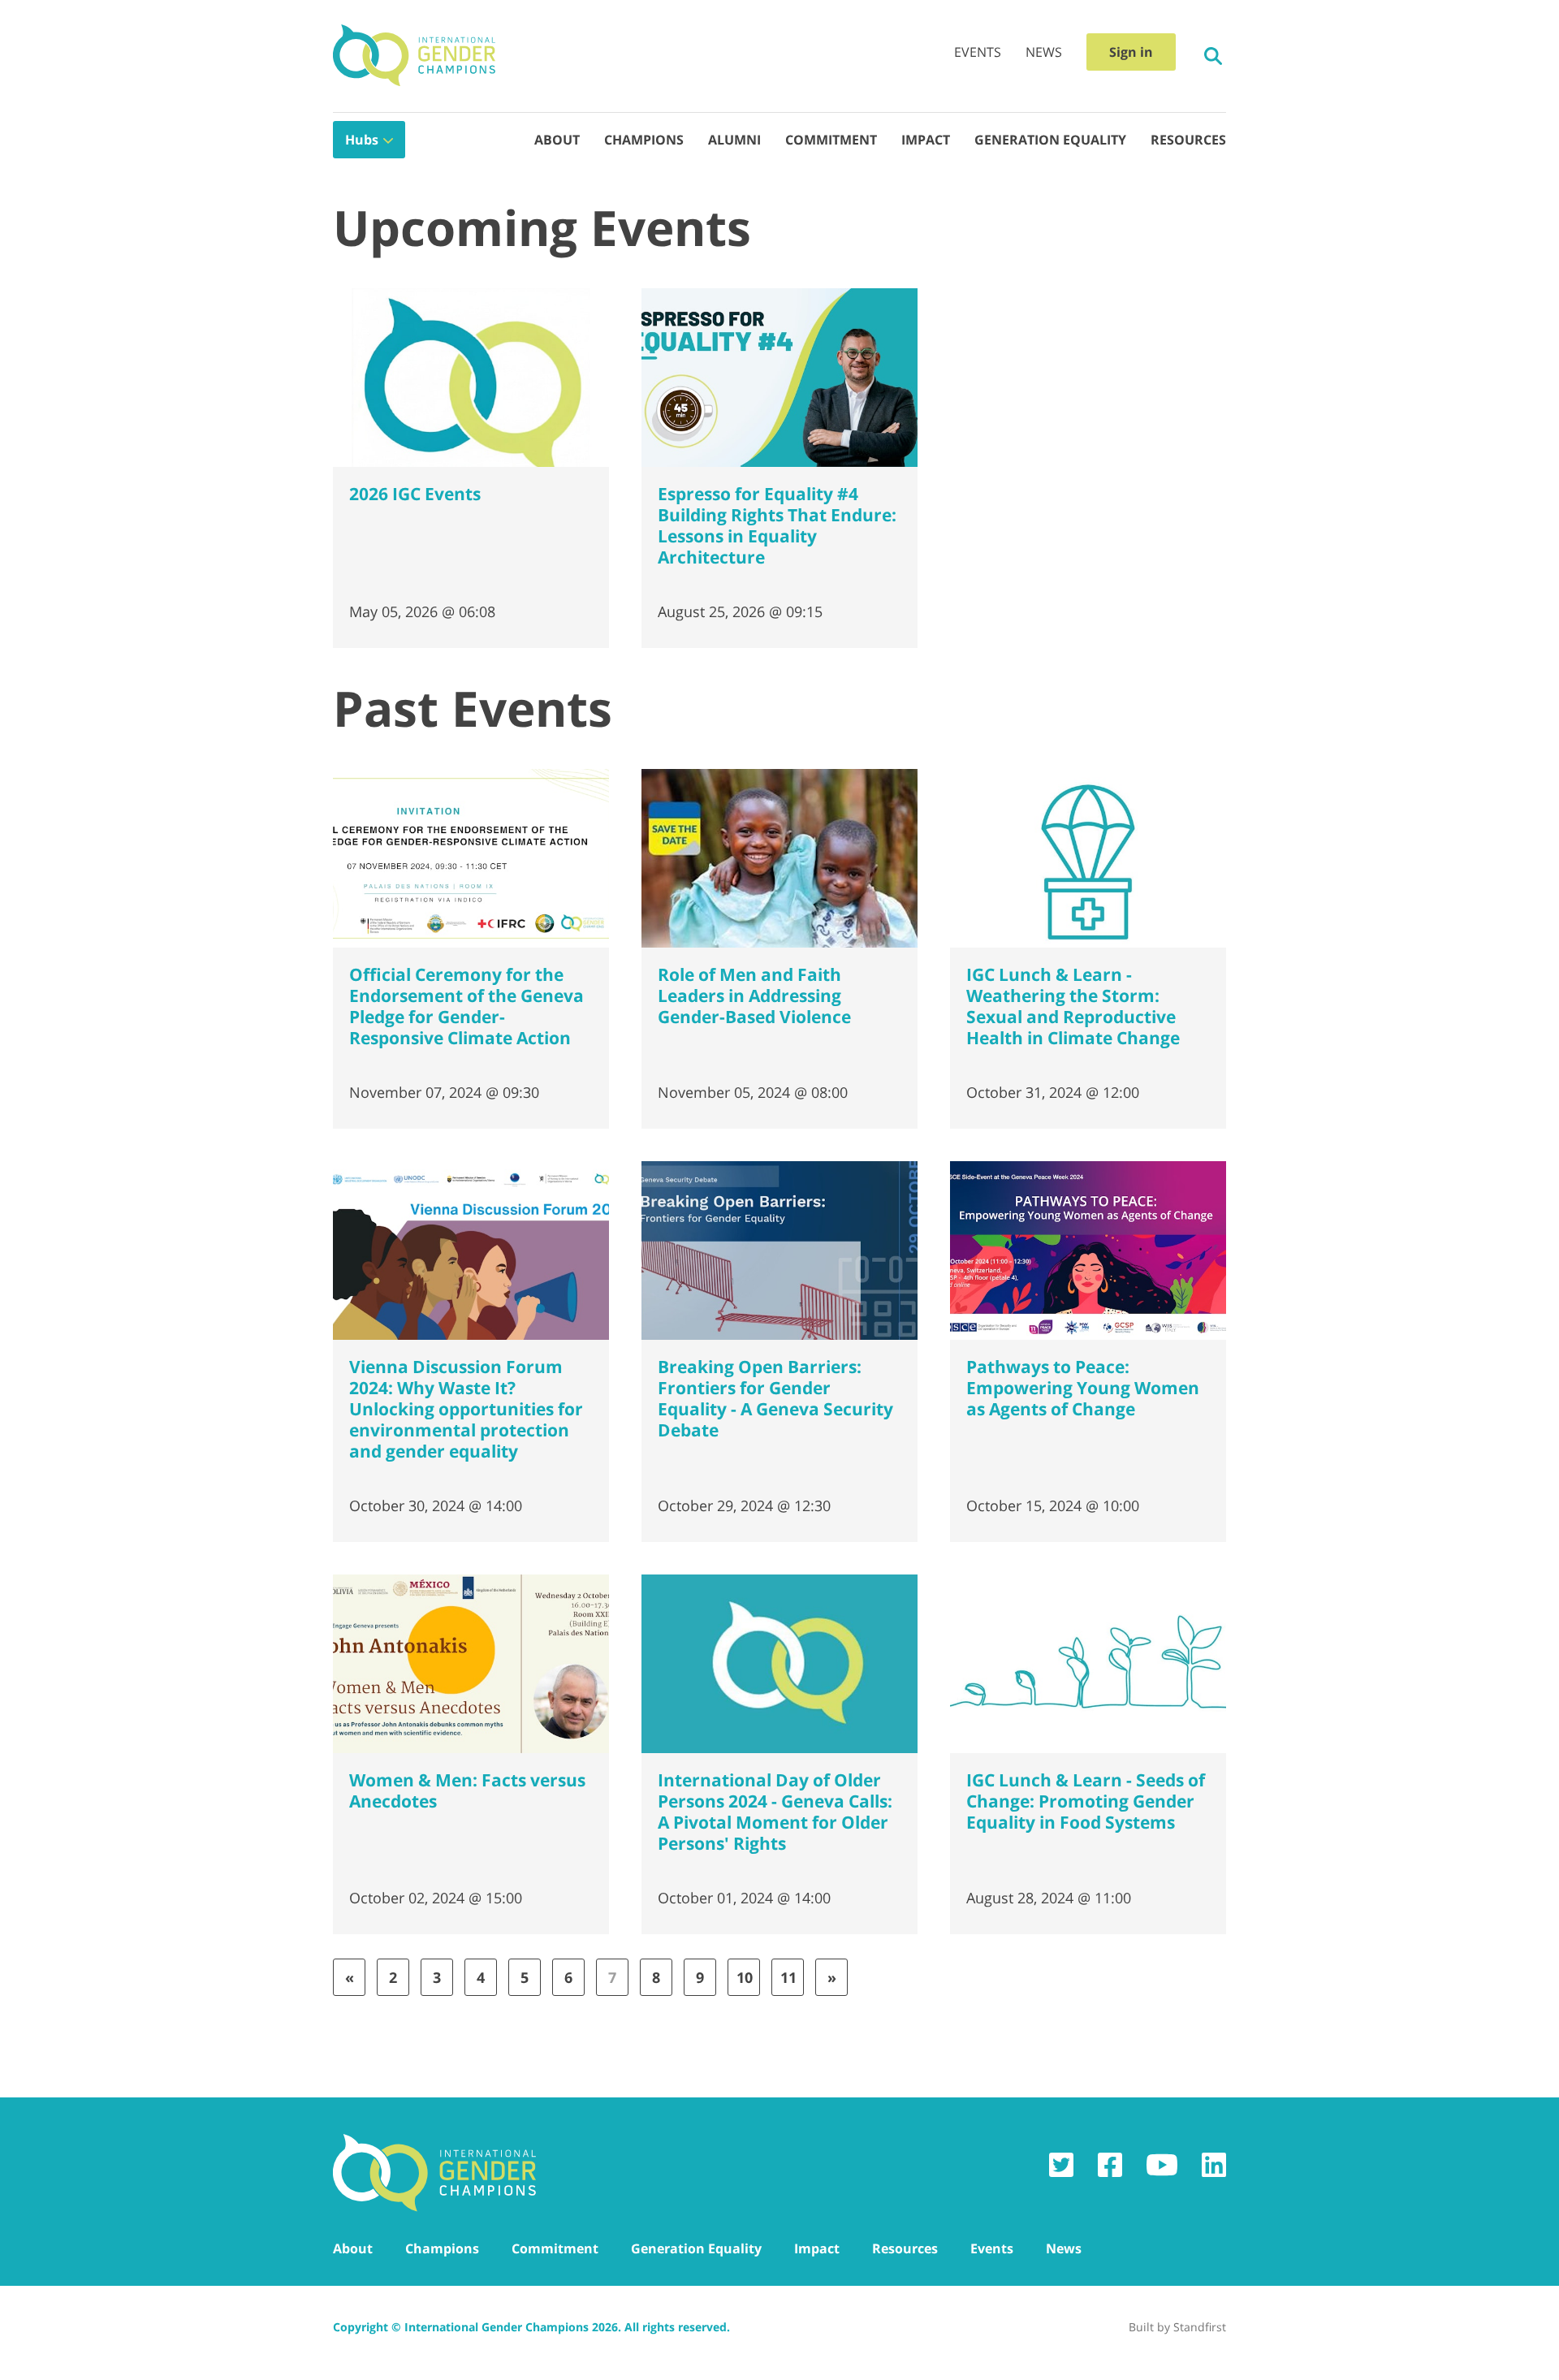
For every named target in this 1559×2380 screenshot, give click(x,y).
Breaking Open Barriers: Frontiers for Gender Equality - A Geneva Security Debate (775, 1398)
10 (745, 1977)
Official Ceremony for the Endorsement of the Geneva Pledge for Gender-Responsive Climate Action (466, 1006)
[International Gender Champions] (414, 56)
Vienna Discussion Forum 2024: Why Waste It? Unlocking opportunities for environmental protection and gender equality (466, 1409)
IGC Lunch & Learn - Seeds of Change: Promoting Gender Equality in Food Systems (1086, 1801)
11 (788, 1977)
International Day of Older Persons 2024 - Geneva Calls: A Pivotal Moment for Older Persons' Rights (775, 1812)
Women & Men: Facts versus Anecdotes (467, 1790)
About (557, 140)
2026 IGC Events (415, 494)
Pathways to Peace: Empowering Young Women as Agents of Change (1083, 1388)
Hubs (362, 140)
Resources (1188, 140)
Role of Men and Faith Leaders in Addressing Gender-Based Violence (754, 996)
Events (978, 52)
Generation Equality (1050, 140)
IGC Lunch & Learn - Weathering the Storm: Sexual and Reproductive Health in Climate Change (1073, 1006)
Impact (926, 140)
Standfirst (1200, 2327)
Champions (644, 140)
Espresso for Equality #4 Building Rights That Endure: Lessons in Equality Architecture (777, 525)
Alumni (734, 140)
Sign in (1131, 52)
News (1044, 52)
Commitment (831, 140)
